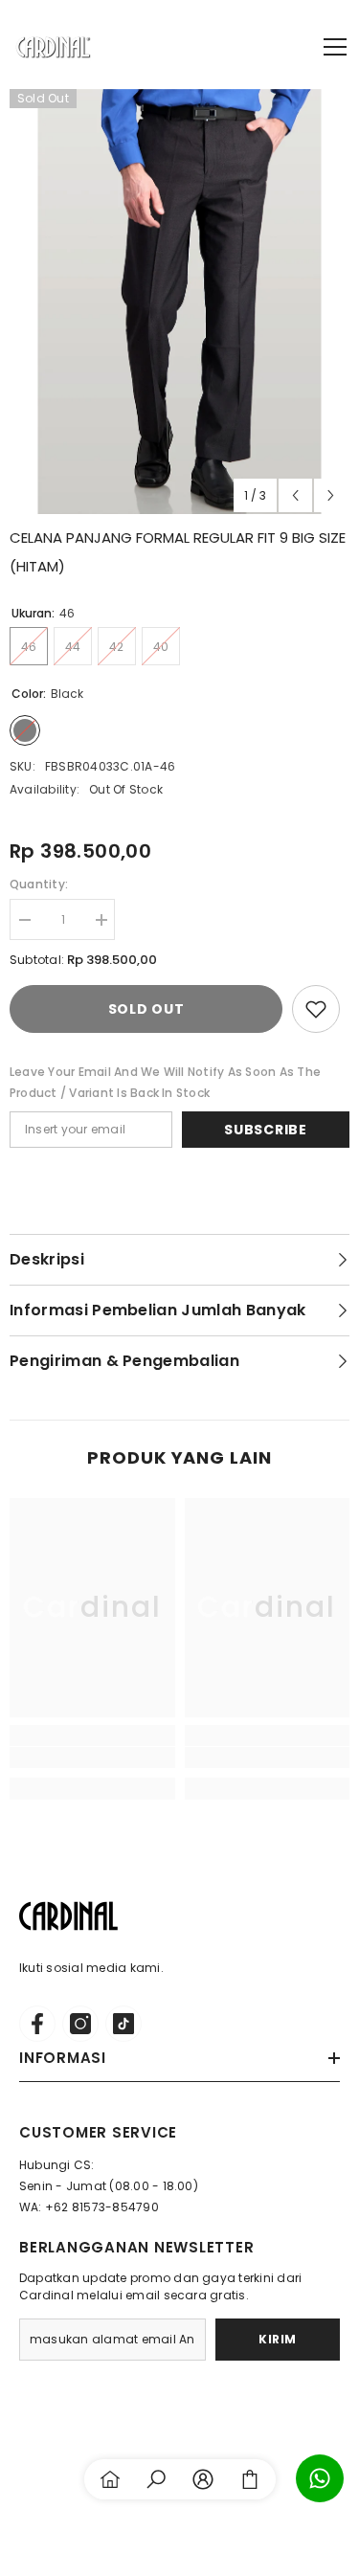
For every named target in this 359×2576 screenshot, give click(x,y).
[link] (92, 1758)
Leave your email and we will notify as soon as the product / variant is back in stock (165, 1082)
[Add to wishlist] (316, 1009)
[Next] (331, 495)
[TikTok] (123, 2024)
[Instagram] (80, 2024)
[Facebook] (37, 2024)
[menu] (335, 47)
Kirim (278, 2339)
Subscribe (265, 1130)
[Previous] (295, 495)
